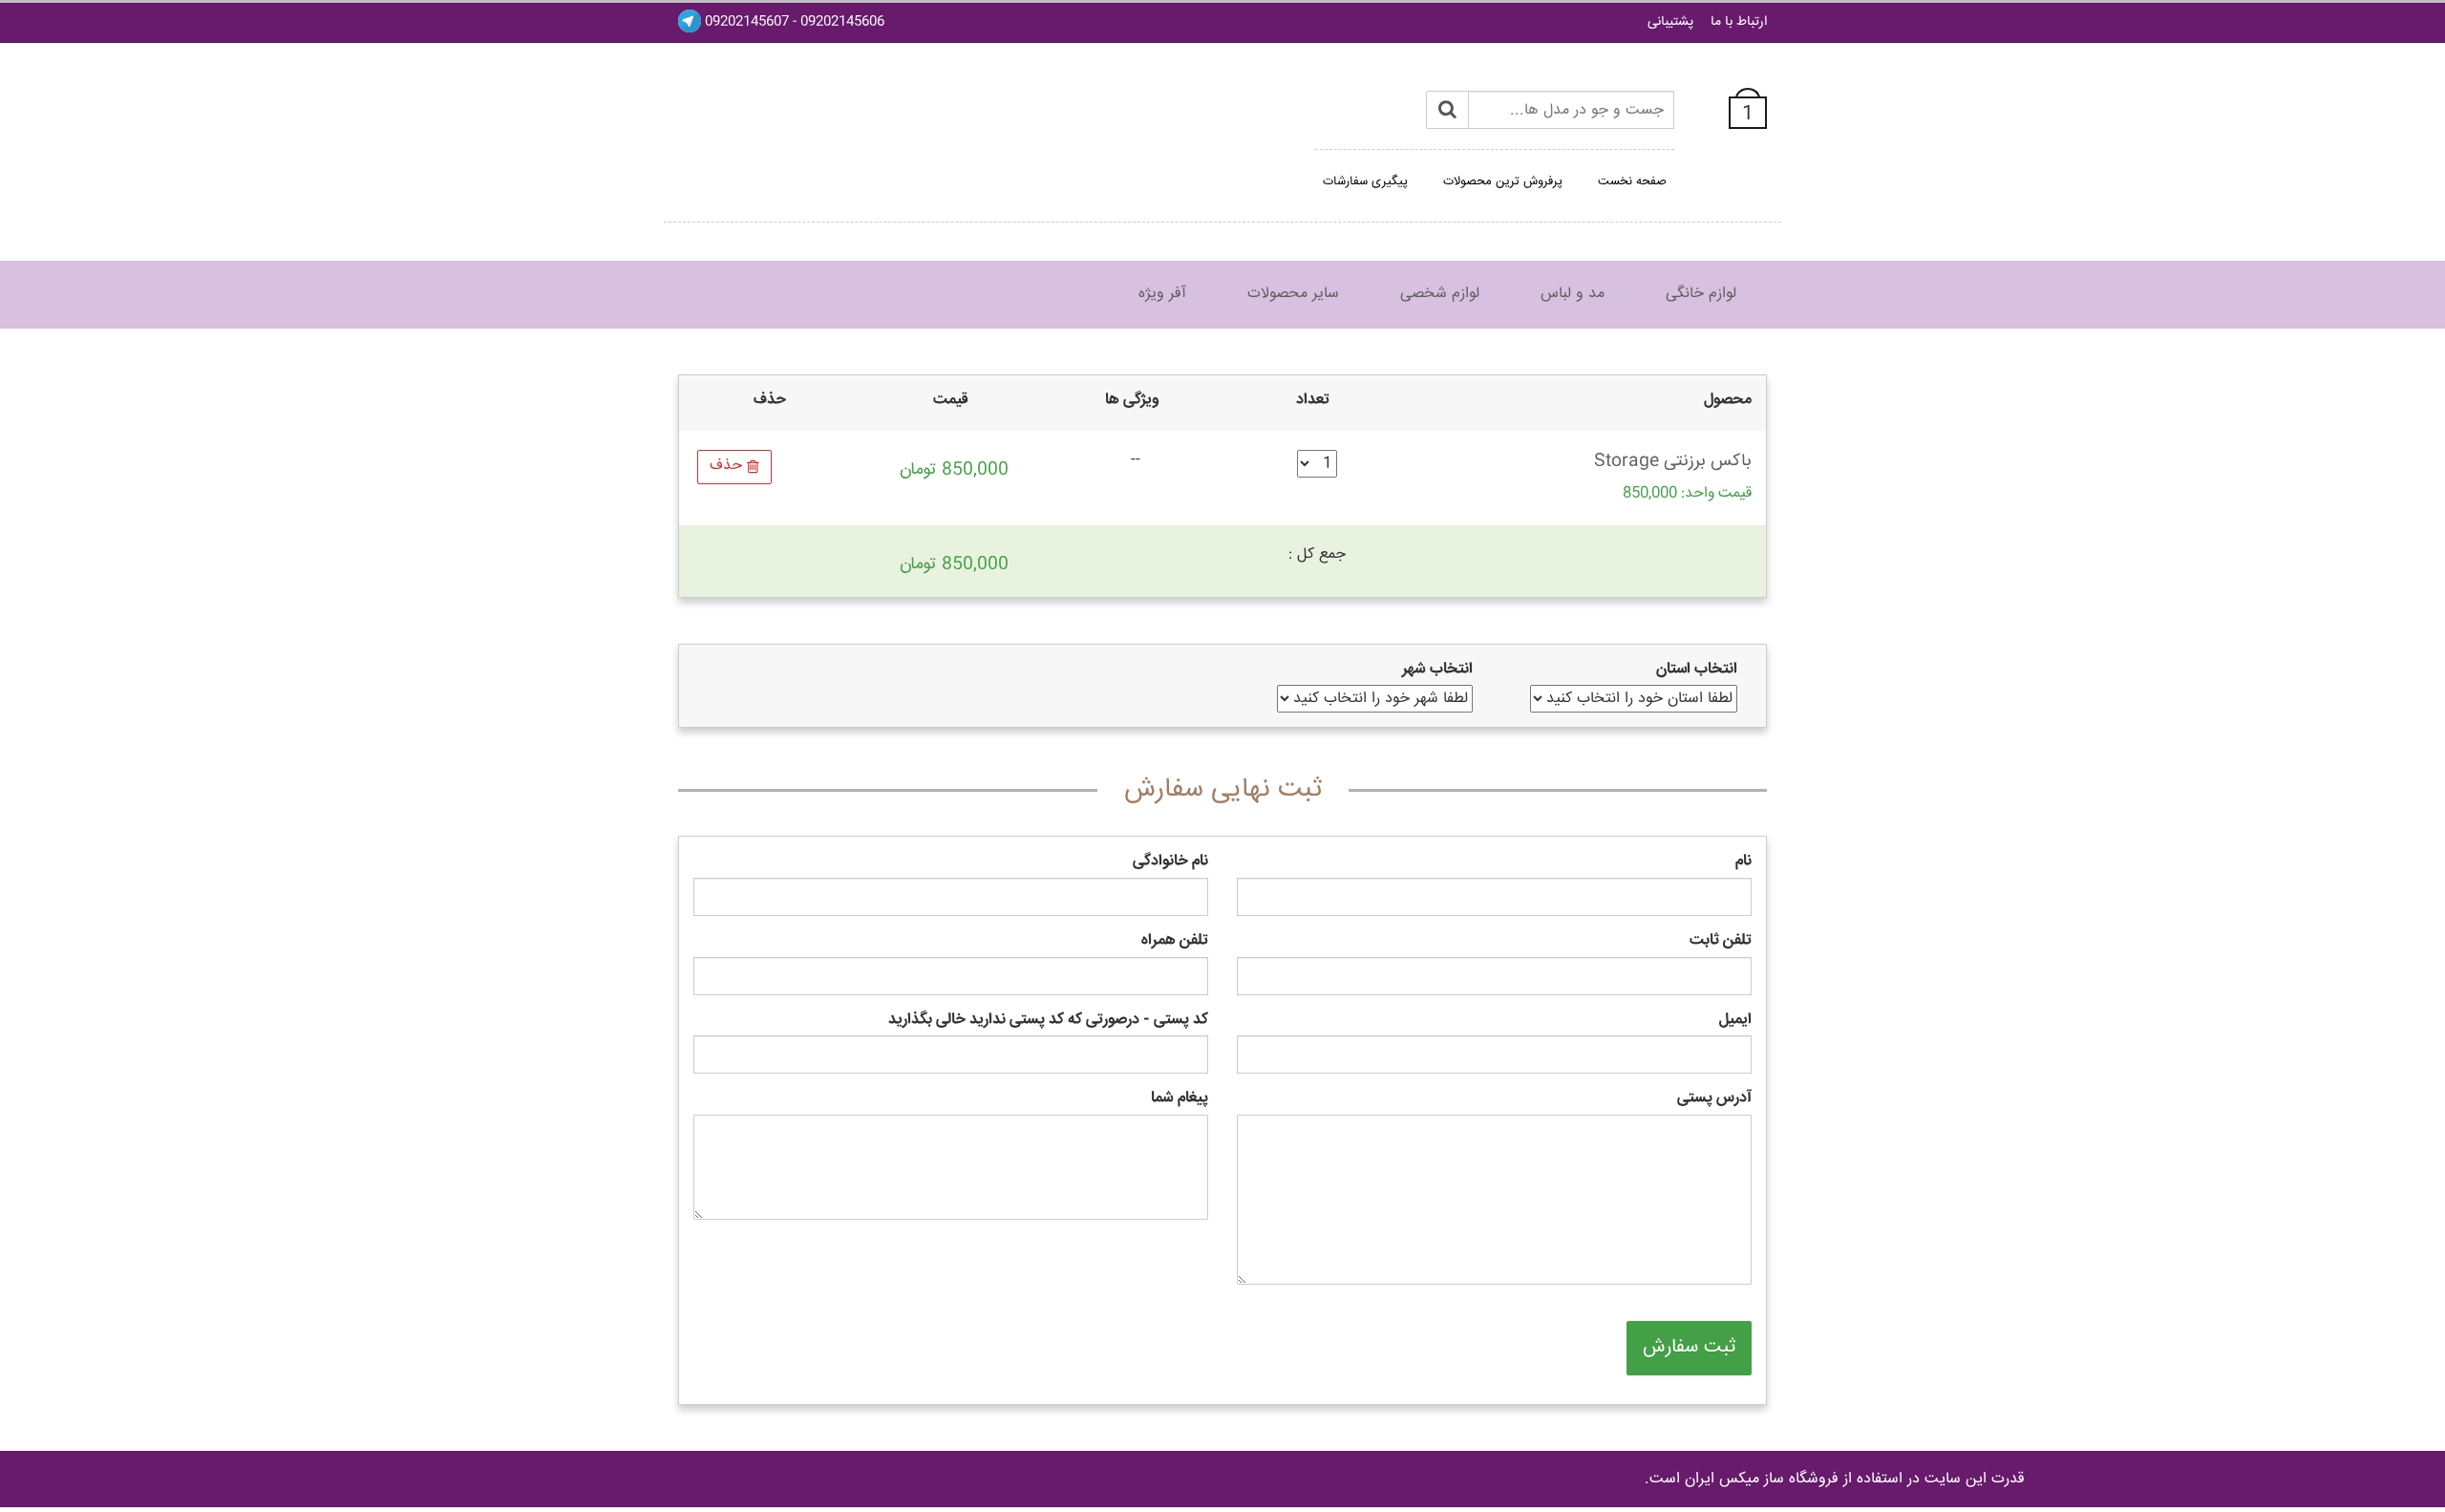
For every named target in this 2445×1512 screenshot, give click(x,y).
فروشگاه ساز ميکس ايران (1762, 1479)
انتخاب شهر (1437, 670)
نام (1743, 862)
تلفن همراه (1175, 941)
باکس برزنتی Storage (1673, 461)
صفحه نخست (1632, 181)
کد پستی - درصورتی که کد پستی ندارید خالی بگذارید (1048, 1021)
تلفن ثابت (1721, 941)
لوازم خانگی (1701, 294)
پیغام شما (1180, 1099)
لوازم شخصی (1440, 294)
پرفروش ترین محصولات (1503, 181)
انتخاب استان (1697, 670)
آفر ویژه (1162, 294)
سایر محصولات (1293, 294)
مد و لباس (1573, 294)
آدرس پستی (1714, 1099)
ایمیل (1735, 1021)
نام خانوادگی (1170, 862)
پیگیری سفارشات (1365, 181)
